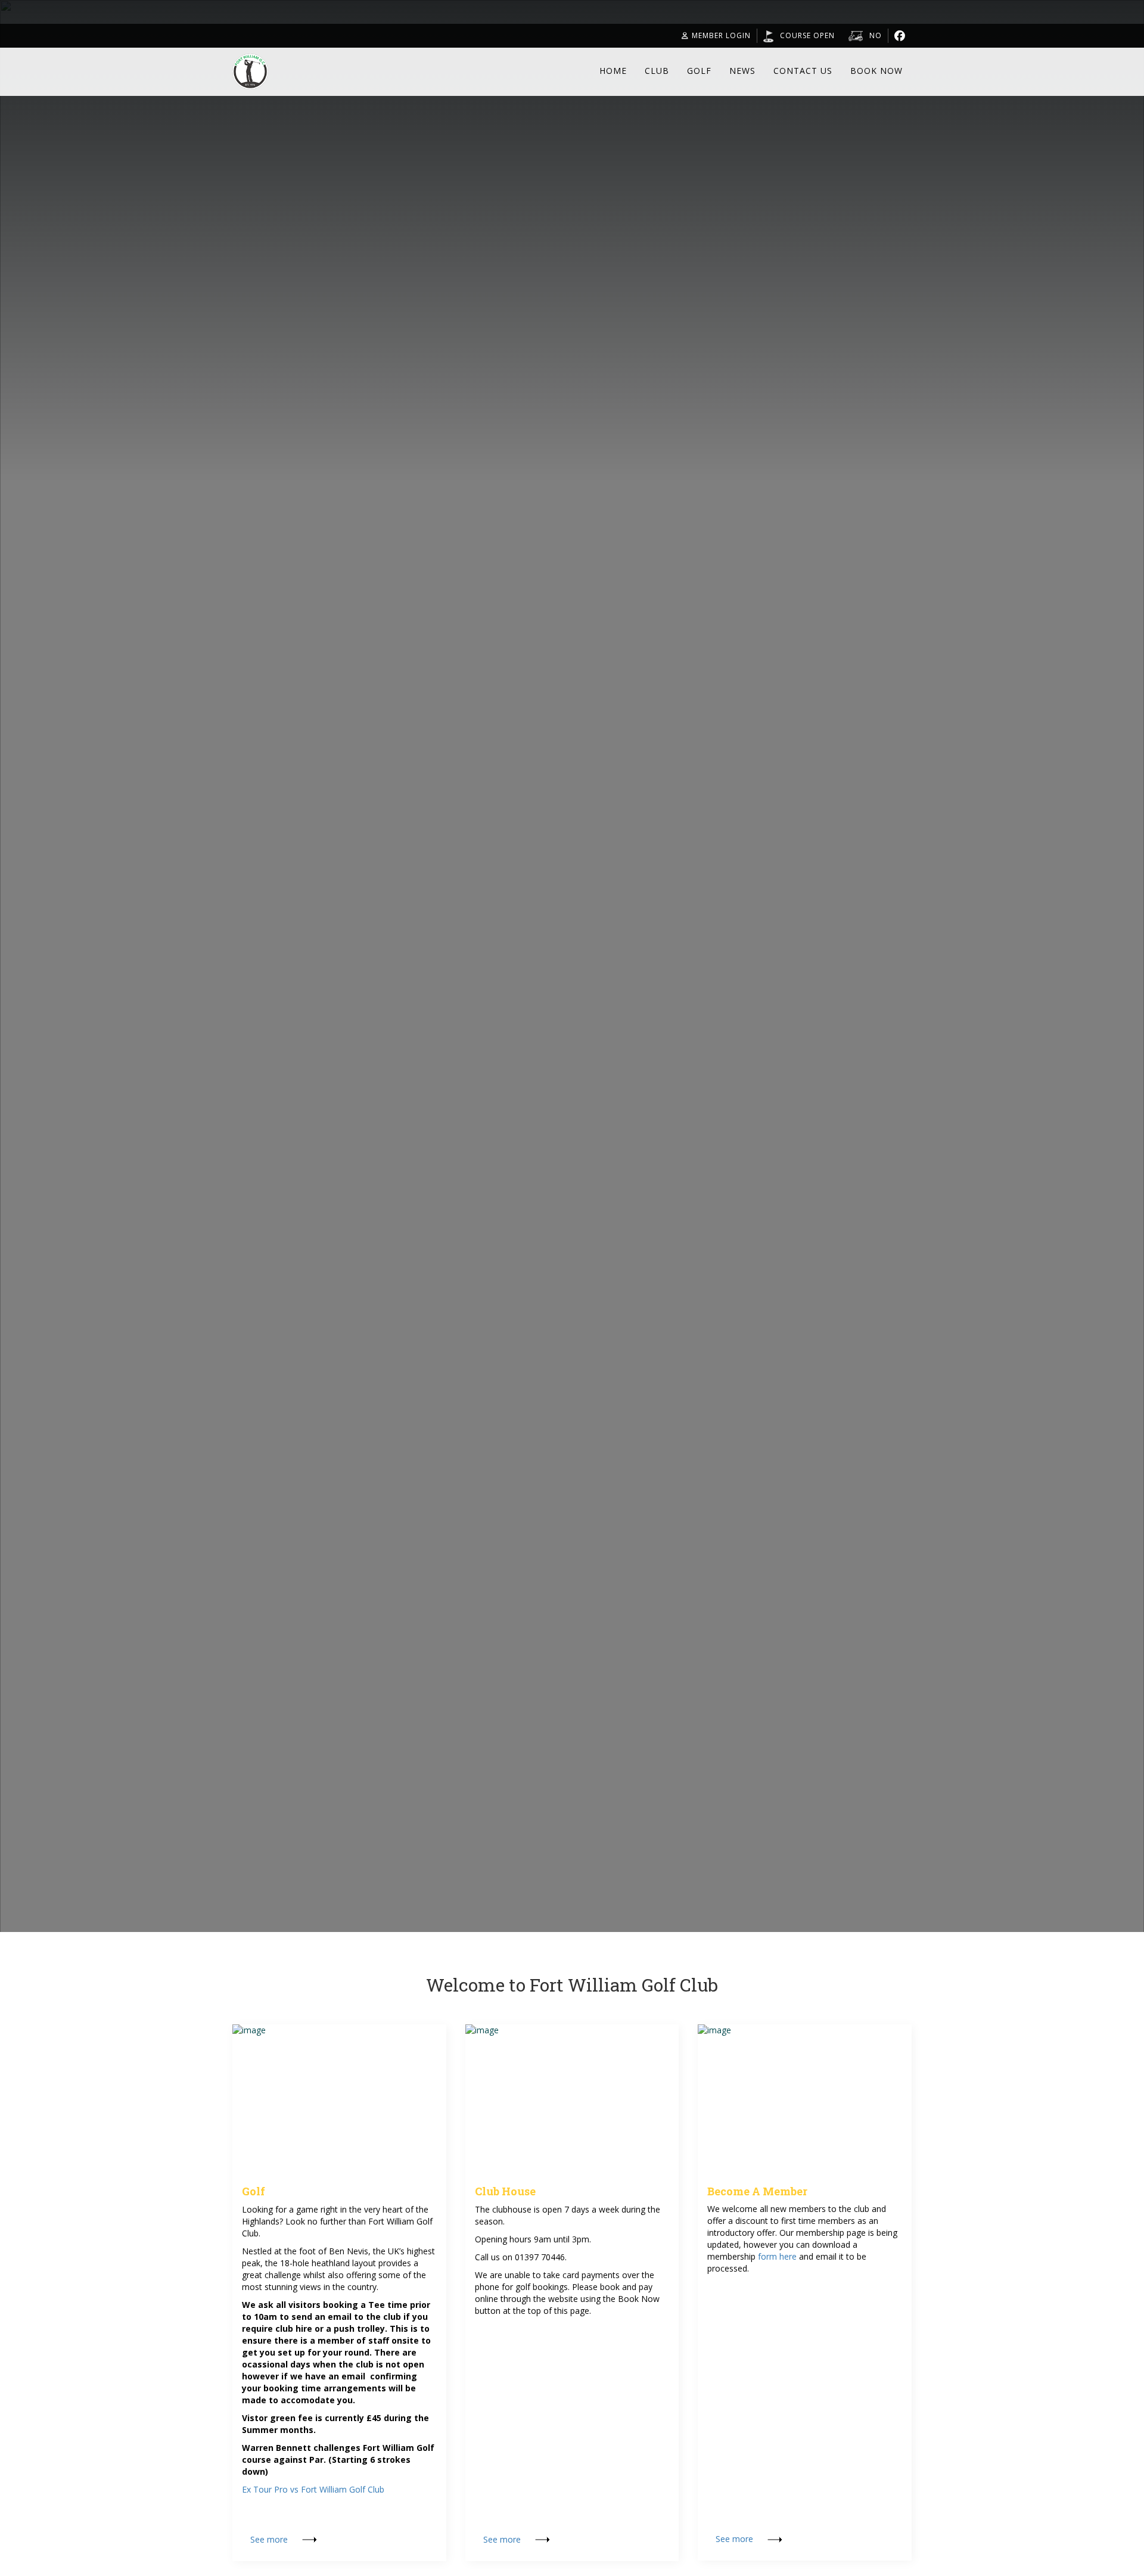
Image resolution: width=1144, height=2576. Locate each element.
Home (613, 71)
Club (657, 71)
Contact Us (803, 71)
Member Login (721, 35)
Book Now (876, 71)
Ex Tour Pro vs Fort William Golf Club (313, 2489)
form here (777, 2257)
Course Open (807, 35)
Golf (699, 71)
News (742, 71)
